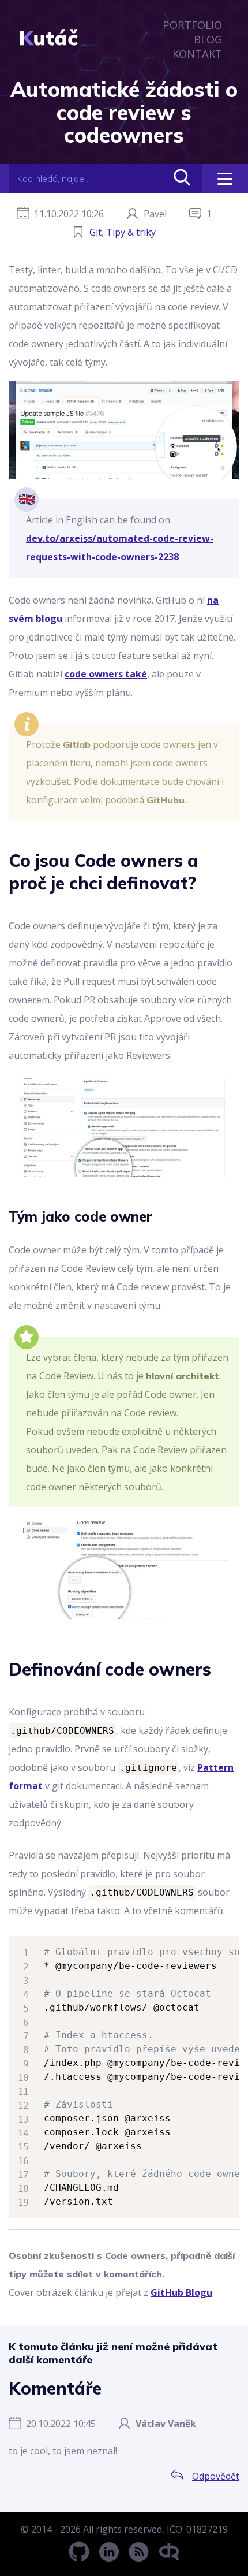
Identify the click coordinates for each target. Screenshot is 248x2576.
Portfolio (192, 25)
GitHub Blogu (181, 2292)
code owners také (106, 674)
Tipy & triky (131, 232)
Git (95, 232)
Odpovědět (216, 2476)
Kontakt (197, 53)
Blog (208, 39)
